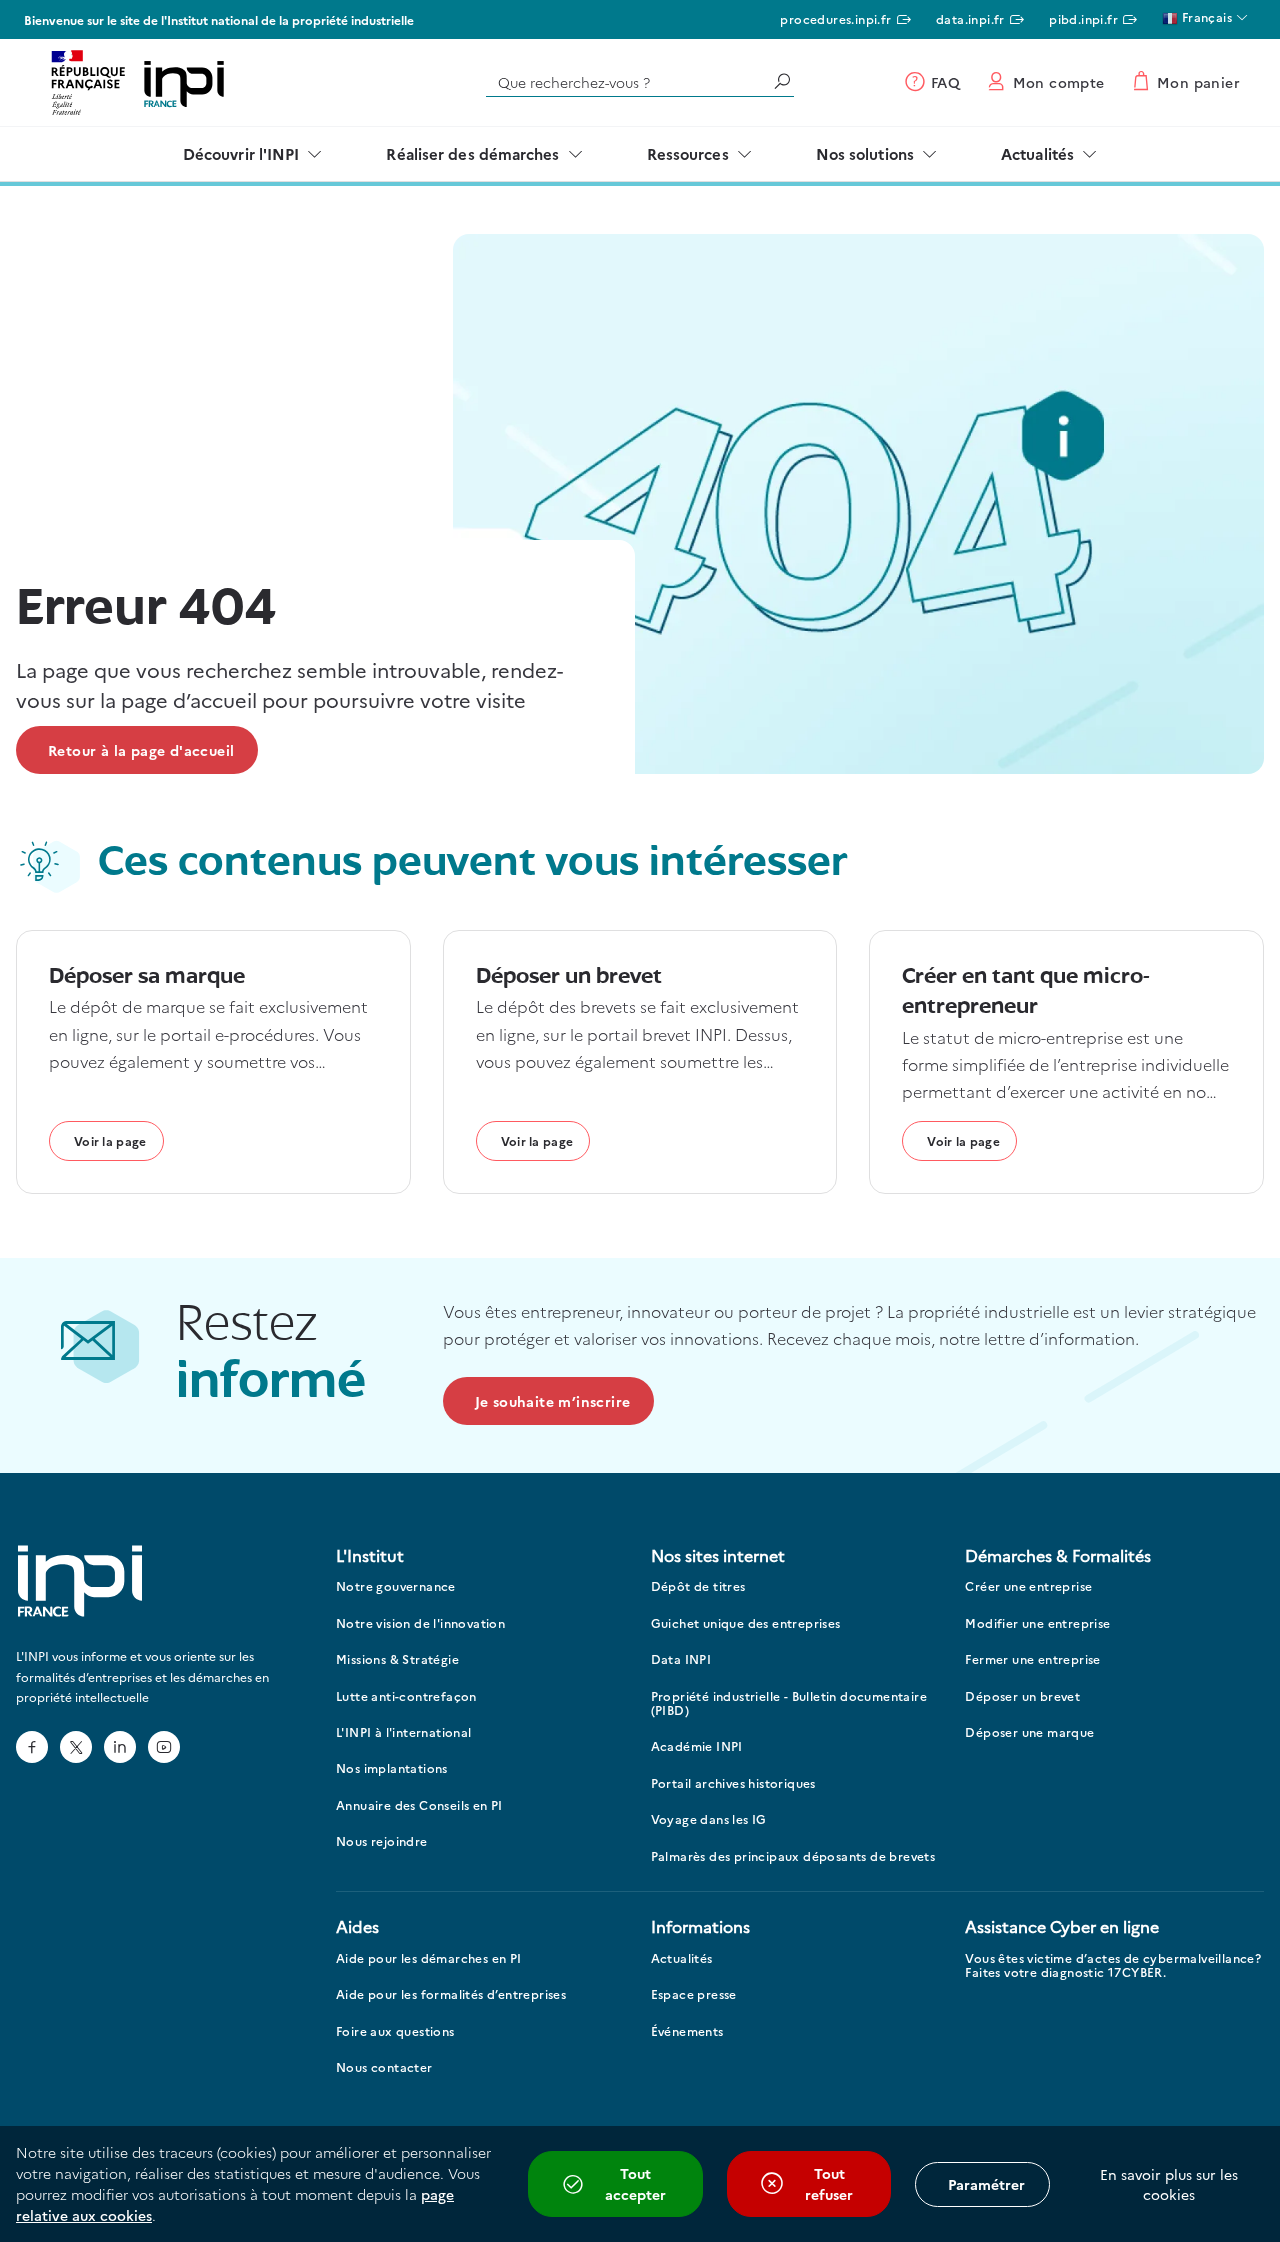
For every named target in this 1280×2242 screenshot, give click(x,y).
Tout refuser (829, 2183)
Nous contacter (384, 2067)
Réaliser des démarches (472, 153)
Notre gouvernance (396, 1586)
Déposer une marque (1029, 1732)
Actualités (1037, 153)
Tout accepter (635, 2183)
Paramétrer (986, 2184)
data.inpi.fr (970, 18)
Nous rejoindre (382, 1841)
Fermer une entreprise (1032, 1659)
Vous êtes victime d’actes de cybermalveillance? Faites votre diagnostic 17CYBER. (1113, 1965)
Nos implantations (392, 1768)
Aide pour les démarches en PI (429, 1958)
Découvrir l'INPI (241, 153)
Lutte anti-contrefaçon (406, 1696)
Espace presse (694, 1994)
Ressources (688, 153)
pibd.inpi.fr (1083, 18)
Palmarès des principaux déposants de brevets (793, 1856)
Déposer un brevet (1022, 1696)
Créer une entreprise (1028, 1586)
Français (1205, 16)
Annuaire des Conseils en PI (419, 1805)
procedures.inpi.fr (835, 18)
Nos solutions (865, 153)
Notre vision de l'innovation (420, 1623)
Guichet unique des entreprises (746, 1623)
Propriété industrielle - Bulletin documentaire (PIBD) (789, 1703)
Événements (687, 2031)
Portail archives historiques (733, 1783)
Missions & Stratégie (397, 1659)
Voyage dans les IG (709, 1819)
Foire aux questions (395, 2031)
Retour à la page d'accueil (141, 750)
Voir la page (110, 1140)
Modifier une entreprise (1037, 1623)
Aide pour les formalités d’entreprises (451, 1994)
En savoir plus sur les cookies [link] (1169, 2184)
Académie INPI (697, 1746)
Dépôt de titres (698, 1586)
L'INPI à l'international (404, 1732)
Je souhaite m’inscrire (553, 1401)
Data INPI (681, 1659)
